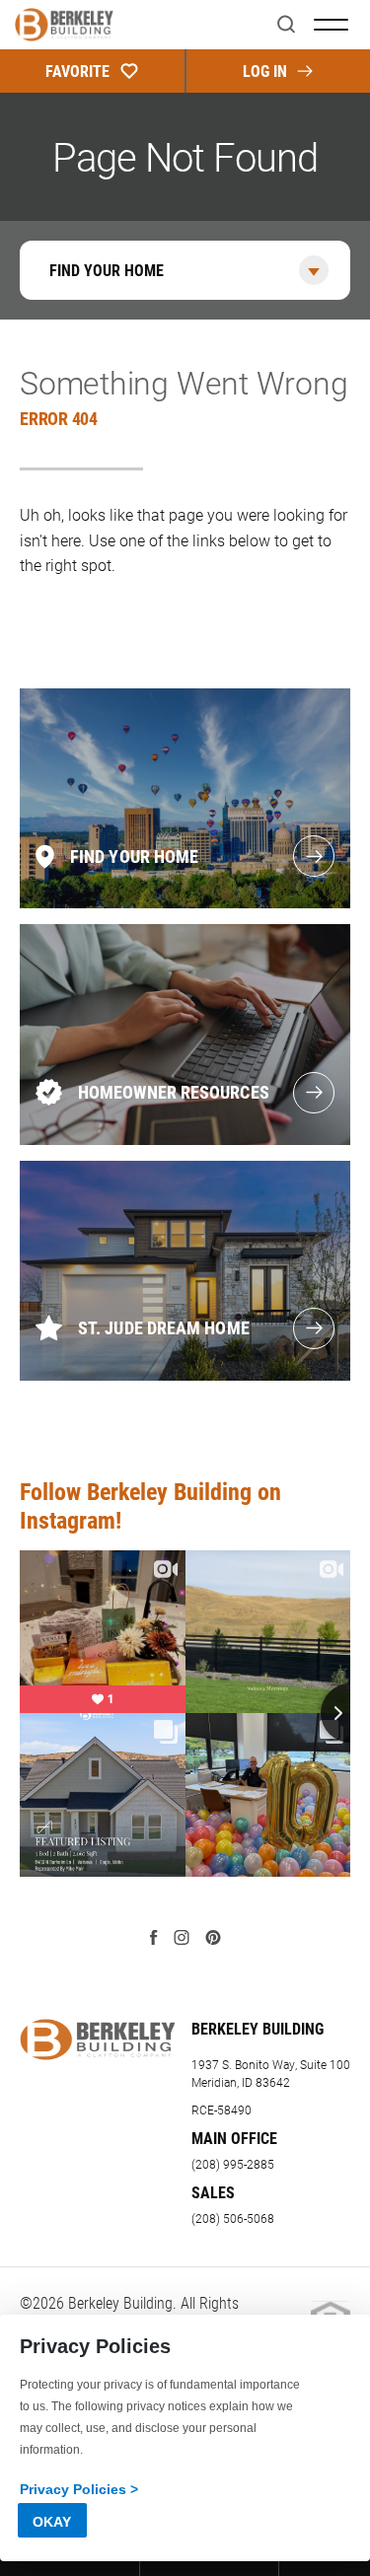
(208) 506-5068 (233, 2218)
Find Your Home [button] (107, 270)
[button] (286, 25)
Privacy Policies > (79, 2489)
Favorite (77, 71)
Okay (52, 2522)
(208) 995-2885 (233, 2164)
